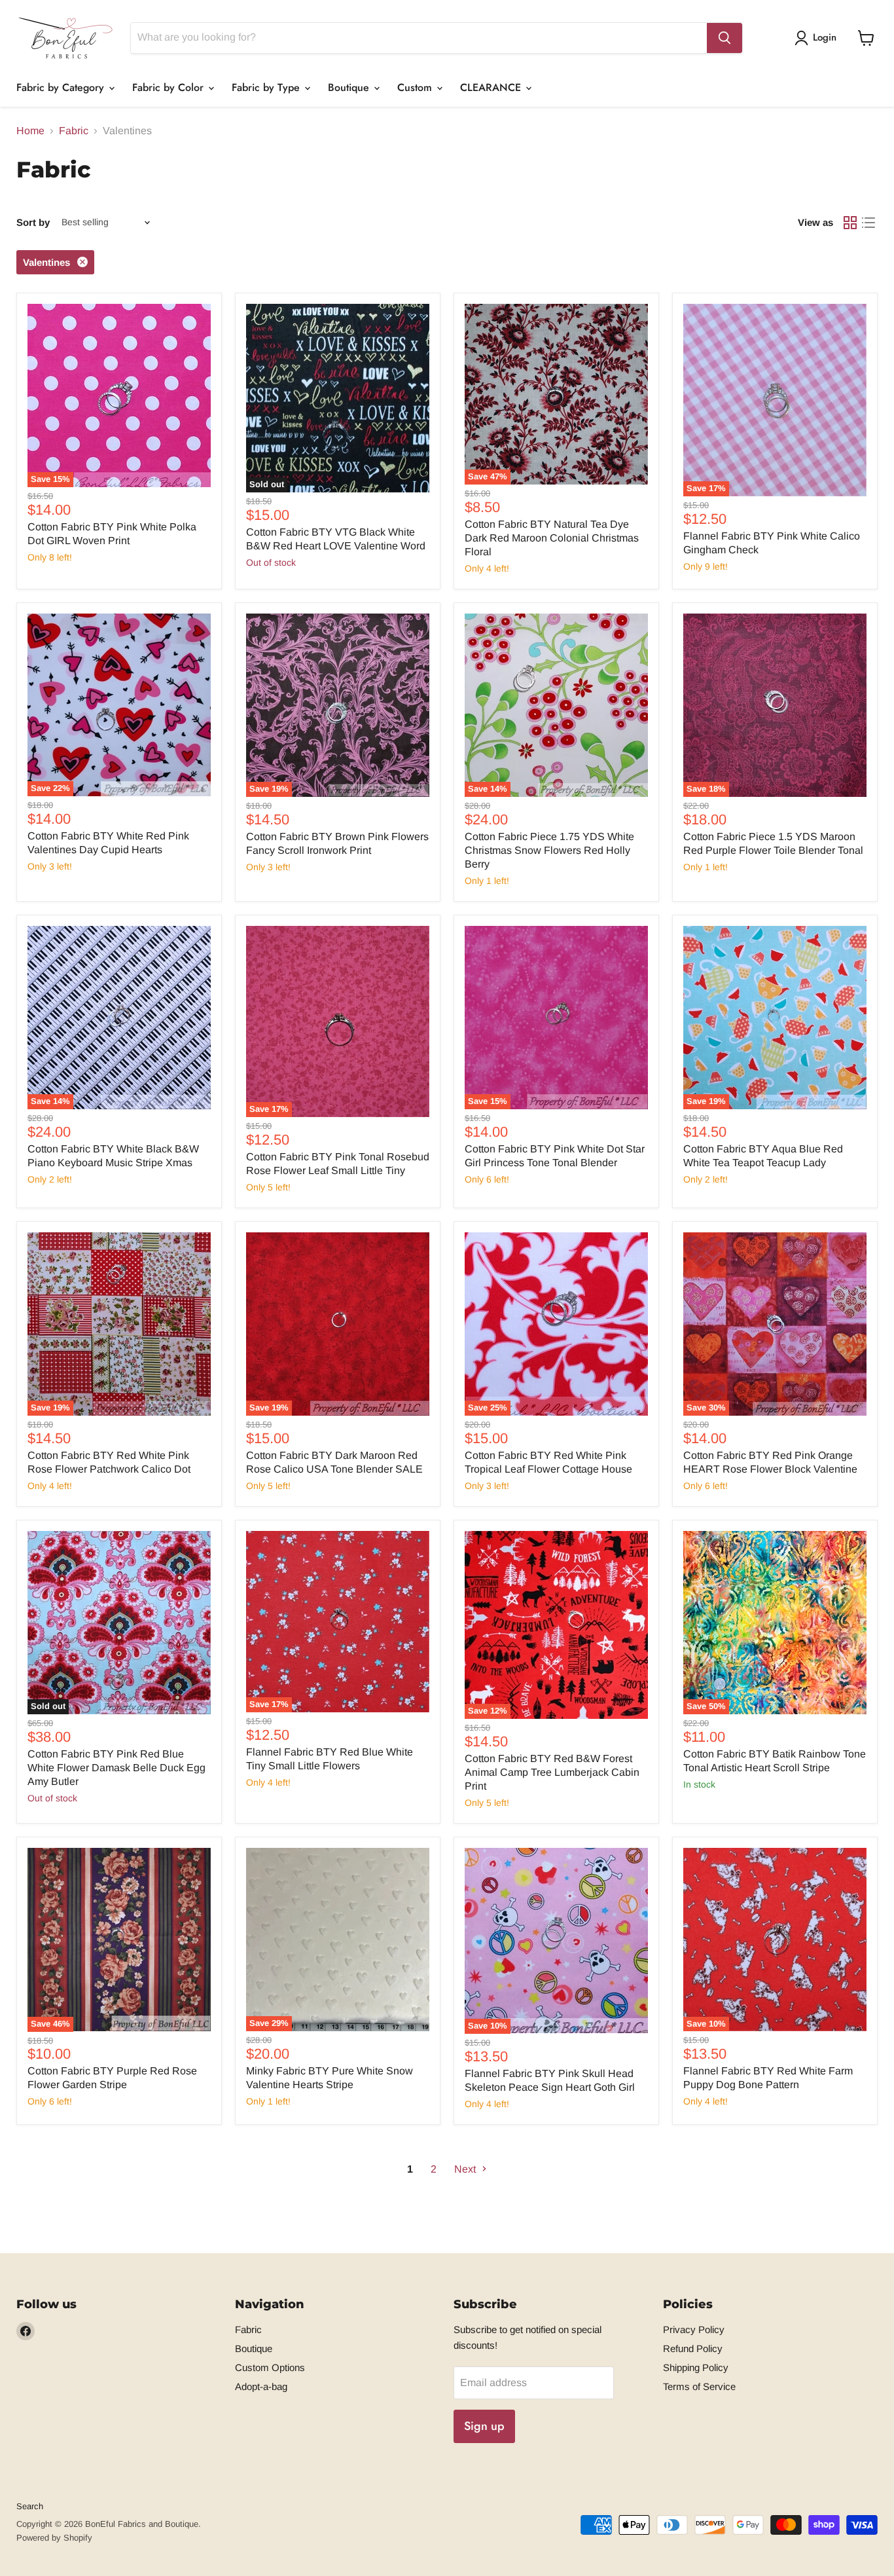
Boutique (350, 87)
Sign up (484, 2426)
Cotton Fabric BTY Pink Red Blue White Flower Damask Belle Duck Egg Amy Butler (116, 1768)
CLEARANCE (492, 87)
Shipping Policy (696, 2367)
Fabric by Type (267, 87)
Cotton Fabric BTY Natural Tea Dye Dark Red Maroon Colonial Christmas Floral (552, 538)
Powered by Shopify (54, 2538)
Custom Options (270, 2367)
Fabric (74, 131)
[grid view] (850, 223)
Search (30, 2506)
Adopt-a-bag (261, 2386)
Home (30, 131)
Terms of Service (699, 2386)
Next (466, 2169)
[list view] (868, 223)
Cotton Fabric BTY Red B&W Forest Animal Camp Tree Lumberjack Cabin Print (552, 1772)
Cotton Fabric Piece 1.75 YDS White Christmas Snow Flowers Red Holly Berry (549, 850)
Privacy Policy (694, 2329)
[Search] (724, 38)
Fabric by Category (62, 87)
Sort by (33, 222)
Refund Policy (693, 2348)
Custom (416, 87)
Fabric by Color (170, 87)
